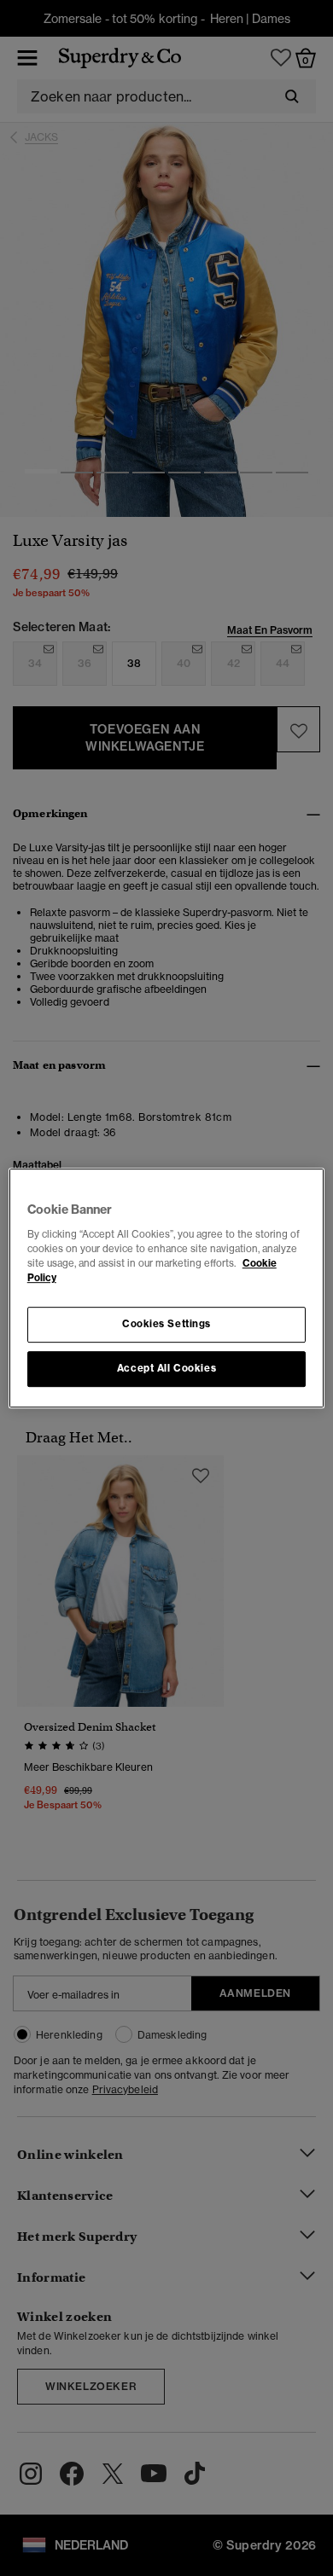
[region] (167, 1288)
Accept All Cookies (166, 1368)
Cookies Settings (166, 1324)
